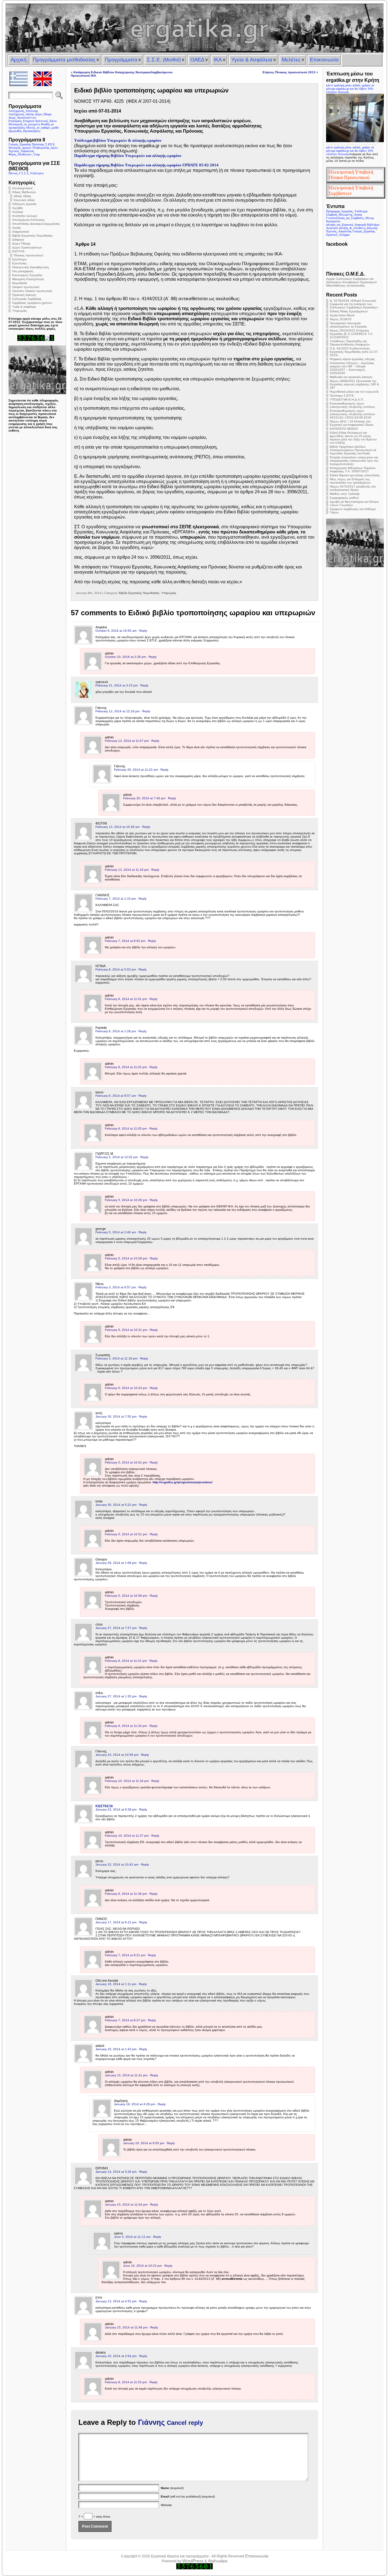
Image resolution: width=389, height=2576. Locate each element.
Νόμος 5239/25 (341, 319)
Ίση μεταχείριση (23, 271)
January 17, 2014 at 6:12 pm (116, 1922)
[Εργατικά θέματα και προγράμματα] (194, 28)
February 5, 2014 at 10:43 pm (126, 1388)
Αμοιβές (18, 208)
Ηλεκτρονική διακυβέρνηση (31, 267)
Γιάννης (151, 2422)
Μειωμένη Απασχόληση (28, 279)
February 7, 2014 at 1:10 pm (116, 899)
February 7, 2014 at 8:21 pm (125, 1955)
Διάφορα (18, 240)
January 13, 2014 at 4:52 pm (116, 2301)
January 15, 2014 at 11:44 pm (126, 2205)
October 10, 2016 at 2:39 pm (125, 657)
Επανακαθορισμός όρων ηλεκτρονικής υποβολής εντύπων (352, 405)
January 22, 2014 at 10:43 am (117, 1864)
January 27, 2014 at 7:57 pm (116, 1628)
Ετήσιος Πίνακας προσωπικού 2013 (289, 72)
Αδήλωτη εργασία (24, 204)
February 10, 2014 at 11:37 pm (127, 1836)
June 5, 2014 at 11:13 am (132, 2237)
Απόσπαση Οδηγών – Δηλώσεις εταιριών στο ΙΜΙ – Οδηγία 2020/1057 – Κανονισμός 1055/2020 (352, 368)
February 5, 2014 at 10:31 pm (126, 1330)
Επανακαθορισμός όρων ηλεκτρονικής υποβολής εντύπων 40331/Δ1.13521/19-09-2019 (352, 414)
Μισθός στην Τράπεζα (345, 494)
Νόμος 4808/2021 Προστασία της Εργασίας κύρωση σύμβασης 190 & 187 (354, 384)
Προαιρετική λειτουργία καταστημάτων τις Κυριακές (348, 325)
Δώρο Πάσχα (21, 243)
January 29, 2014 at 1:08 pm (116, 1563)
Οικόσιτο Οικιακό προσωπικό (32, 291)
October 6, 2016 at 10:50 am (116, 631)
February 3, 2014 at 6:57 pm (116, 1287)
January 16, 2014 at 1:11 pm (116, 1984)
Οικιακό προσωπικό (26, 287)
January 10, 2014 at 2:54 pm (116, 2356)
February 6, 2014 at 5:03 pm (116, 969)
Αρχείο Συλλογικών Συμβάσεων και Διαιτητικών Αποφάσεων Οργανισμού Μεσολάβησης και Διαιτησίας (351, 282)
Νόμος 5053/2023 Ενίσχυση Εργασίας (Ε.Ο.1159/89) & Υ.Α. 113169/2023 (351, 334)
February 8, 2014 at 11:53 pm (126, 2382)
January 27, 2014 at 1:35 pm (116, 1696)
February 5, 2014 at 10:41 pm (126, 1462)
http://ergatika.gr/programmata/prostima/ (182, 1482)
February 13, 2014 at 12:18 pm (117, 711)
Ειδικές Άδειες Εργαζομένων (349, 311)
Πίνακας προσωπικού (28, 255)
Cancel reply (185, 2423)
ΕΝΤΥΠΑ (18, 251)
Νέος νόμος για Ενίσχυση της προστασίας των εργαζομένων (350, 481)
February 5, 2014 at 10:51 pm (126, 1534)
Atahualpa (218, 2561)
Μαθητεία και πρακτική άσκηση (351, 377)
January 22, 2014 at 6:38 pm (116, 1809)
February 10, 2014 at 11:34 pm (127, 1781)
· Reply (142, 631)
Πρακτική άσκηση (24, 295)
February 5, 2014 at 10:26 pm (126, 1200)
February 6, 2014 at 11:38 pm (126, 1894)
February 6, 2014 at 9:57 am (116, 1096)
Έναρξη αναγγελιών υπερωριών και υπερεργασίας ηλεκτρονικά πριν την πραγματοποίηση (354, 461)
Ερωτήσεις (19, 263)
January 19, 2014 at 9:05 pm (144, 2143)
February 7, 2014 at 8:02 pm (125, 941)
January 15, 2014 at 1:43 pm (116, 2049)
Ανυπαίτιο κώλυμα (25, 216)
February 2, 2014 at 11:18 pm (116, 1358)
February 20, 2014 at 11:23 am (136, 770)
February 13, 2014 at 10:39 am (117, 827)
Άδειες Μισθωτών (24, 192)
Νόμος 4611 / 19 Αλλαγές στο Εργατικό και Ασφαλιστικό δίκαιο (352, 423)
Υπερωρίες (20, 311)
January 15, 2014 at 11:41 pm (126, 2075)
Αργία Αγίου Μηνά (342, 315)
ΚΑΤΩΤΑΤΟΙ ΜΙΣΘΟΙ (344, 429)
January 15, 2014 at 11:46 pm (126, 2327)
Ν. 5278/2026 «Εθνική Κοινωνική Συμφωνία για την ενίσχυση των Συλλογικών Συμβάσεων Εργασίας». (354, 304)
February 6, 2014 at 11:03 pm (126, 1067)
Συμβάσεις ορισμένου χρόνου (32, 303)
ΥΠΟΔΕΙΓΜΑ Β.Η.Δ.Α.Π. (347, 399)
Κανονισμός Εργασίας (27, 275)
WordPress (193, 2561)
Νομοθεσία (20, 283)
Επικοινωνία (257, 2556)
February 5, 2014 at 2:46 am (116, 1232)
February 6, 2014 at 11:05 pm (126, 1128)
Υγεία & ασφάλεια (24, 307)
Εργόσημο (19, 259)
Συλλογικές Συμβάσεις (27, 299)
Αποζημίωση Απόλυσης (28, 220)
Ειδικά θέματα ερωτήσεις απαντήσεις (355, 475)
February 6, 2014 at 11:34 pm (126, 1726)
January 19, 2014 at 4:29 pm (134, 2104)
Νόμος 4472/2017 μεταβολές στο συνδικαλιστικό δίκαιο (353, 488)
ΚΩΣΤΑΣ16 (104, 1806)
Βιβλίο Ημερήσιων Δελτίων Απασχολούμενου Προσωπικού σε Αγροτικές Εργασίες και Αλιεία (353, 450)
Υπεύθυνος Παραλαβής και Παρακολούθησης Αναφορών (350, 343)
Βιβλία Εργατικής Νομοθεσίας (33, 236)
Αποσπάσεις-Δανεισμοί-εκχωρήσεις (36, 224)
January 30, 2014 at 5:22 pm (116, 1505)
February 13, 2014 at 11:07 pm (127, 741)
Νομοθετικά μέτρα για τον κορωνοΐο (354, 392)
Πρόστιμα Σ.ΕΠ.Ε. (342, 396)
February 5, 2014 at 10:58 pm (126, 1596)
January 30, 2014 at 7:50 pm (116, 1416)
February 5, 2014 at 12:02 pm (117, 1157)
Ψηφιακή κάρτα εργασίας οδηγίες (352, 359)
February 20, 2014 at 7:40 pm (144, 798)
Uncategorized (22, 188)
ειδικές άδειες (22, 196)
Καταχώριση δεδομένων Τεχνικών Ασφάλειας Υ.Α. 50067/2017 (353, 470)
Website (166, 2505)
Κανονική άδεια (24, 200)
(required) (172, 2488)
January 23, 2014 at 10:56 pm (117, 1755)
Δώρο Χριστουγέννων (27, 247)
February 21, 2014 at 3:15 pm (117, 685)
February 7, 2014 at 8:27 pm (125, 2020)
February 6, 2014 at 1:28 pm (116, 1031)
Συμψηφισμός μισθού (344, 498)
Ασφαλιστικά (21, 232)
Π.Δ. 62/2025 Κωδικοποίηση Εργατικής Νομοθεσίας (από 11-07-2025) (354, 352)
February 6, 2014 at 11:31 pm (126, 1661)
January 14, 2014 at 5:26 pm (116, 2172)
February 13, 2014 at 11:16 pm (127, 870)
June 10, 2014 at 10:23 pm (142, 2266)
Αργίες (17, 228)
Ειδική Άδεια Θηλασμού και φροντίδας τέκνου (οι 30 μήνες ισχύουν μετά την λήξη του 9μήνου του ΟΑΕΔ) (353, 438)
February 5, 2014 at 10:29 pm (126, 1258)
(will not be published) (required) (188, 2496)
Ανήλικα (18, 212)
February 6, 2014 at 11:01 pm (126, 999)
